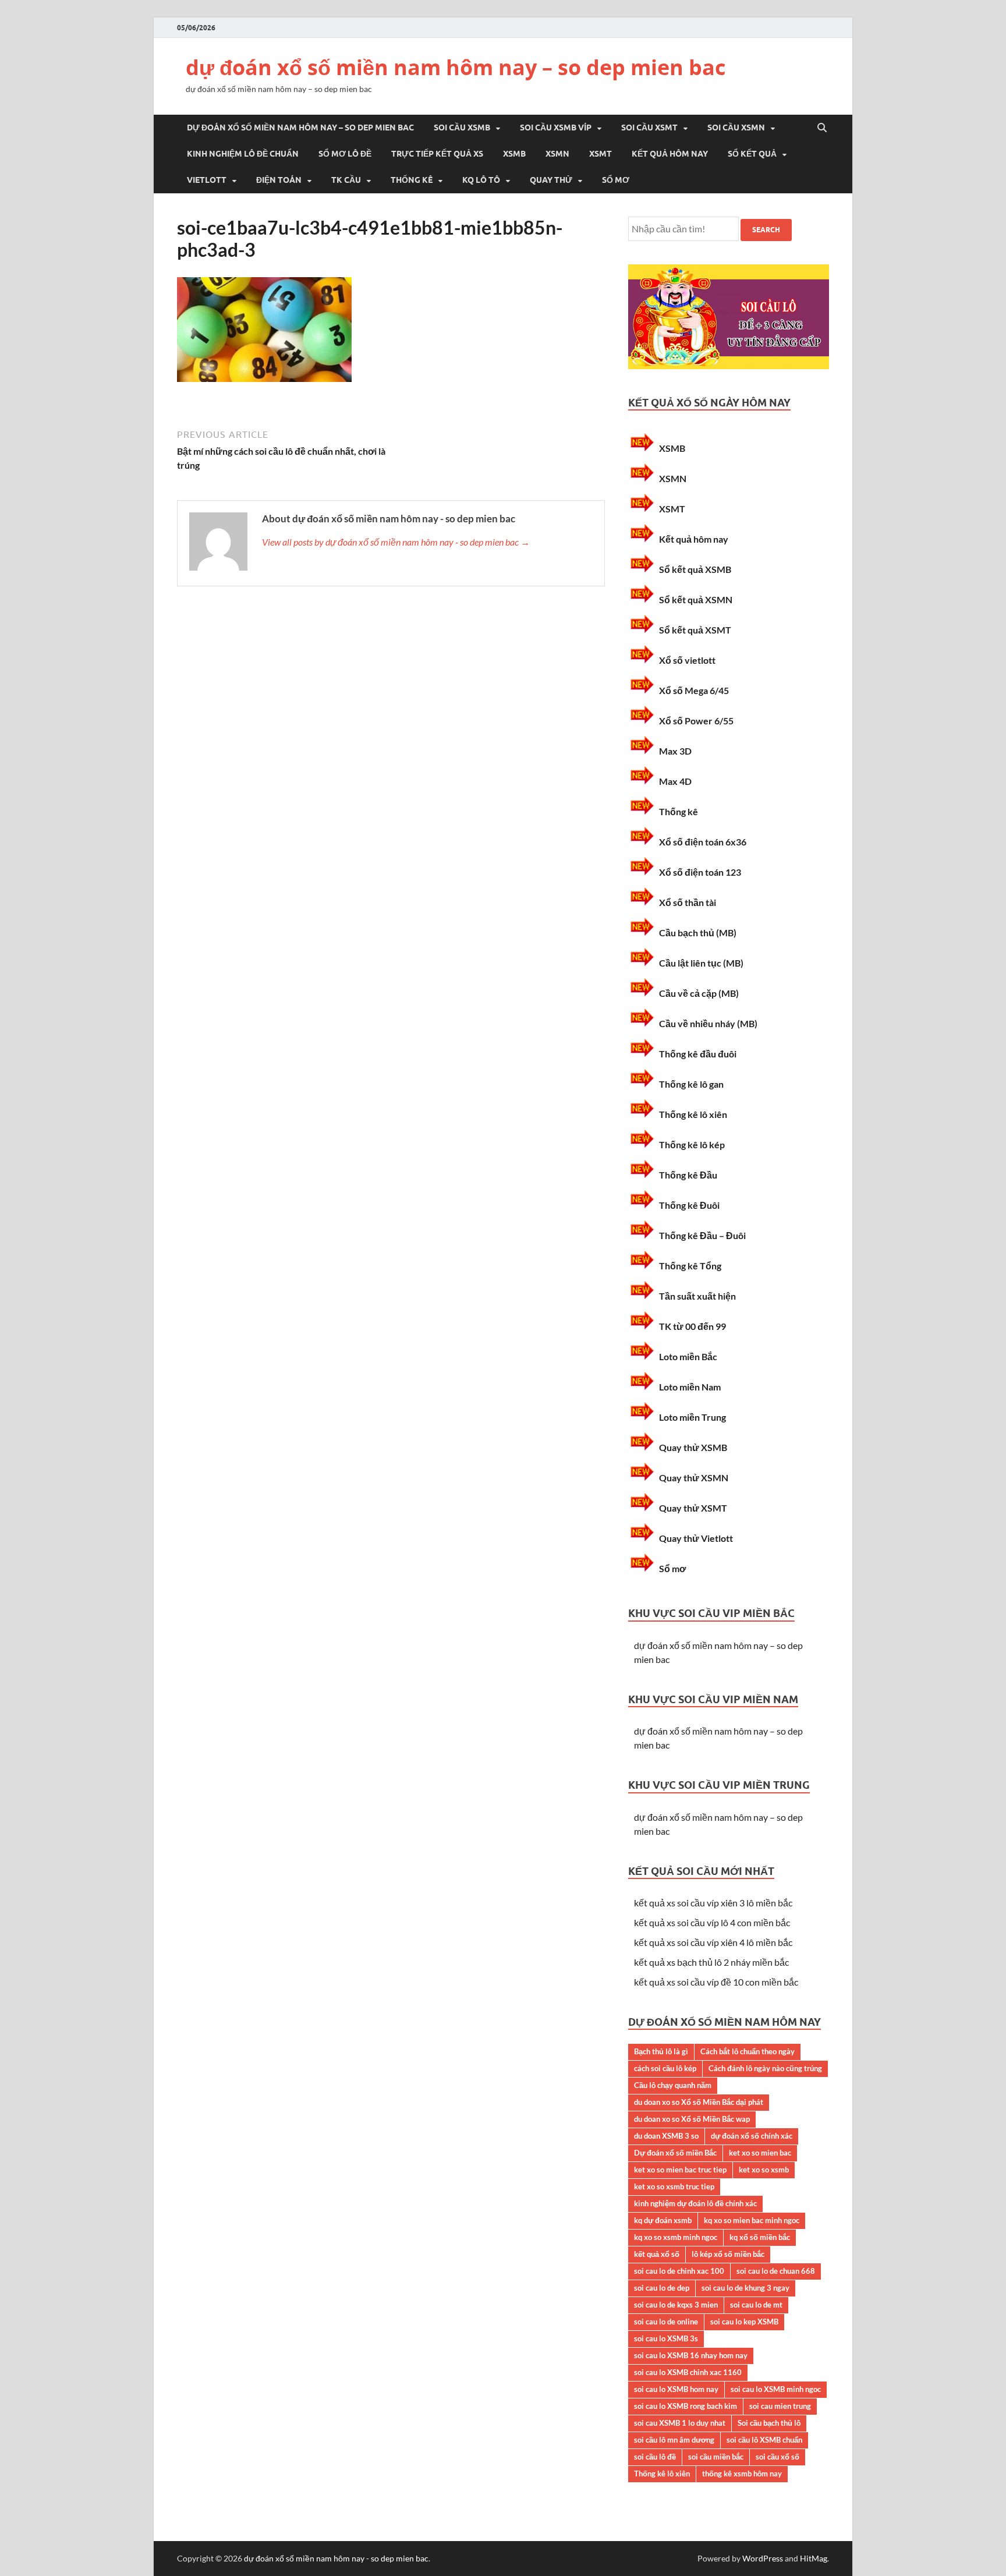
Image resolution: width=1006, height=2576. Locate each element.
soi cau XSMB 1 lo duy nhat (680, 2423)
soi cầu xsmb (462, 128)
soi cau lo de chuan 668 (776, 2271)
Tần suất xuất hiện (697, 1296)
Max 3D (675, 751)
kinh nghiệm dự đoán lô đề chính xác (695, 2203)
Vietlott (207, 180)
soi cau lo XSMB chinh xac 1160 (688, 2372)
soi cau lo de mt (756, 2305)
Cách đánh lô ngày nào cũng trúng (765, 2068)
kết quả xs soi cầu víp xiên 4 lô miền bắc (713, 1942)
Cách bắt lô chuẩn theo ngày (748, 2051)
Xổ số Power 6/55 (696, 721)
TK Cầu (346, 180)
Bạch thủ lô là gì (661, 2051)
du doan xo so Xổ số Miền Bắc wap (692, 2119)
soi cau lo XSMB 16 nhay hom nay (691, 2355)
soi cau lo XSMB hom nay (676, 2389)
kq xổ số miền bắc (760, 2237)
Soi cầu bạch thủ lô (769, 2423)
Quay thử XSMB (693, 1447)
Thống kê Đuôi (689, 1205)
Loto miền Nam (690, 1387)
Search (766, 230)
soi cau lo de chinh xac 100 (679, 2271)
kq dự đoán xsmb (663, 2220)
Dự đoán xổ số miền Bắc (675, 2153)
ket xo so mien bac (760, 2153)
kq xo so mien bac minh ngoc (752, 2220)
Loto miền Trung (692, 1417)
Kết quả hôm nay (670, 154)
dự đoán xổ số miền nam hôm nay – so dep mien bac (456, 67)
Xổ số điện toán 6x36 (703, 842)
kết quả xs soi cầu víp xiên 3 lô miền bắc (713, 1903)
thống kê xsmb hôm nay (742, 2474)
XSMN (557, 154)
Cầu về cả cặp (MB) (699, 993)
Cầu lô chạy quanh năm (673, 2085)
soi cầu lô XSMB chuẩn (764, 2440)
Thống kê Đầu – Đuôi (702, 1235)
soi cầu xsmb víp (556, 128)
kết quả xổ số (657, 2254)
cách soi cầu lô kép (665, 2068)
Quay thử (551, 180)
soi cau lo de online (666, 2322)
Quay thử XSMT (693, 1508)
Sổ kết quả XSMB (695, 569)
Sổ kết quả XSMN (696, 599)
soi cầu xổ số (777, 2457)
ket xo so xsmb (764, 2170)
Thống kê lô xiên (693, 1114)
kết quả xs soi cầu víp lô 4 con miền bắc (712, 1922)
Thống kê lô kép (692, 1144)
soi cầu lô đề (655, 2457)
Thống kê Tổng (690, 1266)
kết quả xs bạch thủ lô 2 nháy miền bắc (711, 1962)
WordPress (763, 2558)
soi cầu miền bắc (716, 2457)
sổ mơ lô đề (345, 154)
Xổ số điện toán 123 (700, 872)
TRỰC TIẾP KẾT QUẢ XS (437, 154)
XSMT (601, 154)
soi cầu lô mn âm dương (674, 2440)
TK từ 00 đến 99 (692, 1326)
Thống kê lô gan (691, 1084)
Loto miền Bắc (688, 1356)
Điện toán (279, 180)
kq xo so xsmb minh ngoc (676, 2237)
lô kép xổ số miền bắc (728, 2254)
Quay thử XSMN (694, 1478)
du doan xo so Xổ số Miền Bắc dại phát (699, 2102)
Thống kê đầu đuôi (698, 1054)
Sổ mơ (616, 180)
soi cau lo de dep (662, 2288)
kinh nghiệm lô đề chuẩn (243, 154)
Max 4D (675, 781)
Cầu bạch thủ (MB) (698, 933)
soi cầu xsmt (649, 128)
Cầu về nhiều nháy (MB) (708, 1023)
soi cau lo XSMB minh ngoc (776, 2389)
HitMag (814, 2558)
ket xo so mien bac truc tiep (680, 2170)
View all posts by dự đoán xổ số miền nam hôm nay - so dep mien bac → (396, 542)
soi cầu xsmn (736, 128)
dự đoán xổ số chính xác (752, 2136)
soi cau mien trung (780, 2406)
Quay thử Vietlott (696, 1538)
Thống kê (412, 180)
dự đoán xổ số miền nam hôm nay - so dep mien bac (336, 2558)
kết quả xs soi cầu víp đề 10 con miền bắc (716, 1982)
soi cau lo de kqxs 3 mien (676, 2305)
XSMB (514, 154)
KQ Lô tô (481, 180)
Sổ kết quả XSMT (695, 630)
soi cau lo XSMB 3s (666, 2338)
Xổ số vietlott (687, 660)
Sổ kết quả (752, 154)
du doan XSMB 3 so (666, 2136)
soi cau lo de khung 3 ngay (745, 2288)
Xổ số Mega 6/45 (694, 690)
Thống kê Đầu (688, 1175)
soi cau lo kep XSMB (744, 2322)
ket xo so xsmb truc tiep (674, 2186)
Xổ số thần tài (688, 902)
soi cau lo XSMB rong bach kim (686, 2406)
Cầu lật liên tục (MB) (701, 963)
